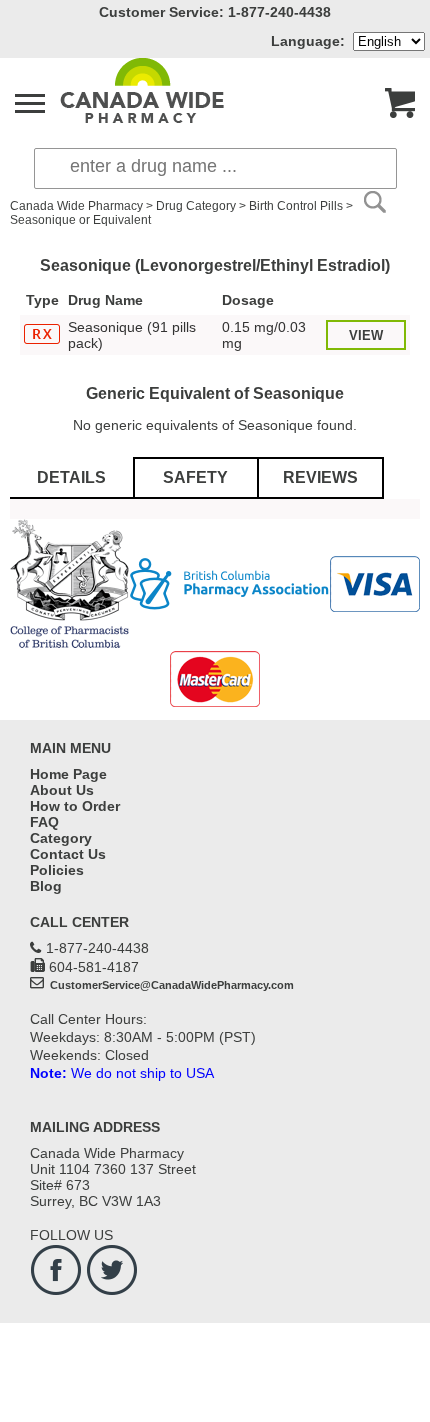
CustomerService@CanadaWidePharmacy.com (170, 985)
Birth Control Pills (296, 206)
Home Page (68, 774)
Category (61, 838)
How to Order (75, 806)
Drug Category (196, 206)
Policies (57, 870)
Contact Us (68, 854)
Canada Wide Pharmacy (76, 206)
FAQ (44, 822)
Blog (46, 886)
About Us (62, 790)
